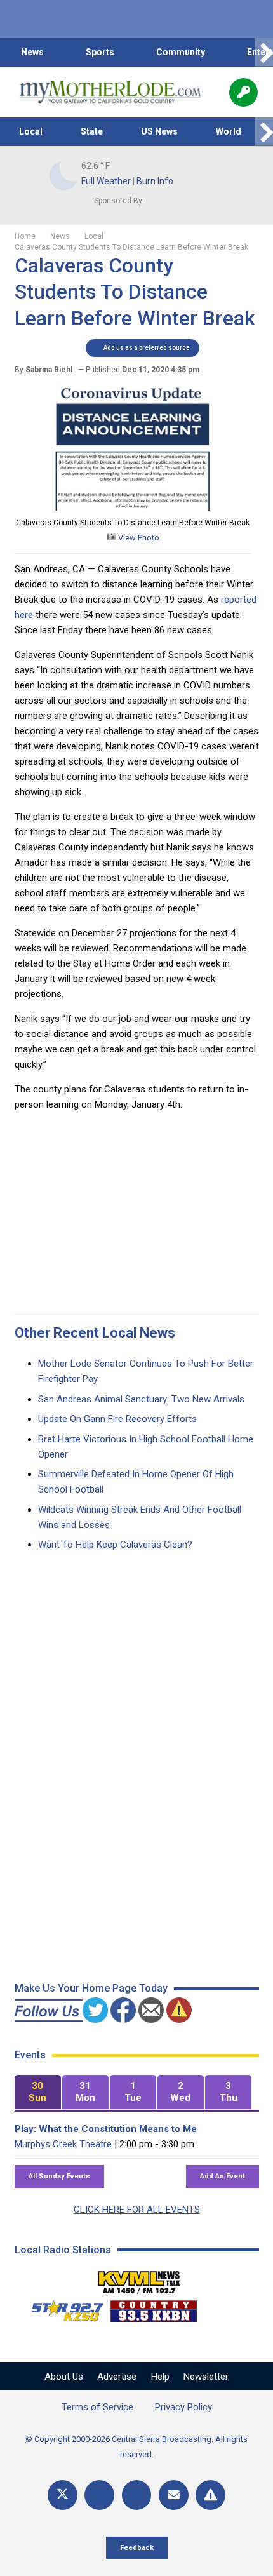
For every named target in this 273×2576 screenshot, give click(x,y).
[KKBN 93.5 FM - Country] (153, 2308)
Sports (100, 52)
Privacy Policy (183, 2407)
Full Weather (106, 181)
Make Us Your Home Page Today (91, 1988)
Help (160, 2377)
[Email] (174, 2495)
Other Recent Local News (95, 1333)
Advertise (117, 2377)
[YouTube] (137, 2495)
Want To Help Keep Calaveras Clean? (115, 1545)
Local (31, 131)
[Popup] (243, 92)
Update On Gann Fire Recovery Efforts (117, 1419)
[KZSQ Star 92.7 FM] (62, 2308)
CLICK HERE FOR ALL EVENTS (137, 2210)
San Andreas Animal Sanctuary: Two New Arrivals (141, 1399)
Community (181, 52)
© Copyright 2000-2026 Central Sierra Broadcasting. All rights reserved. (136, 2447)
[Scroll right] (264, 52)
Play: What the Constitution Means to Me (106, 2129)
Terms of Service (97, 2407)
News (32, 52)
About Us (64, 2377)
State (92, 131)
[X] (63, 2495)
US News (159, 131)
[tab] (38, 2092)
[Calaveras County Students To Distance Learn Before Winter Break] (133, 507)
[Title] (210, 2495)
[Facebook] (99, 2495)
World (229, 131)
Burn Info (155, 181)
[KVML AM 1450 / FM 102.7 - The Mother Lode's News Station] (139, 2279)
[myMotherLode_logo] (110, 92)
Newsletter (206, 2377)
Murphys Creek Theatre (63, 2144)
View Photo (138, 538)
